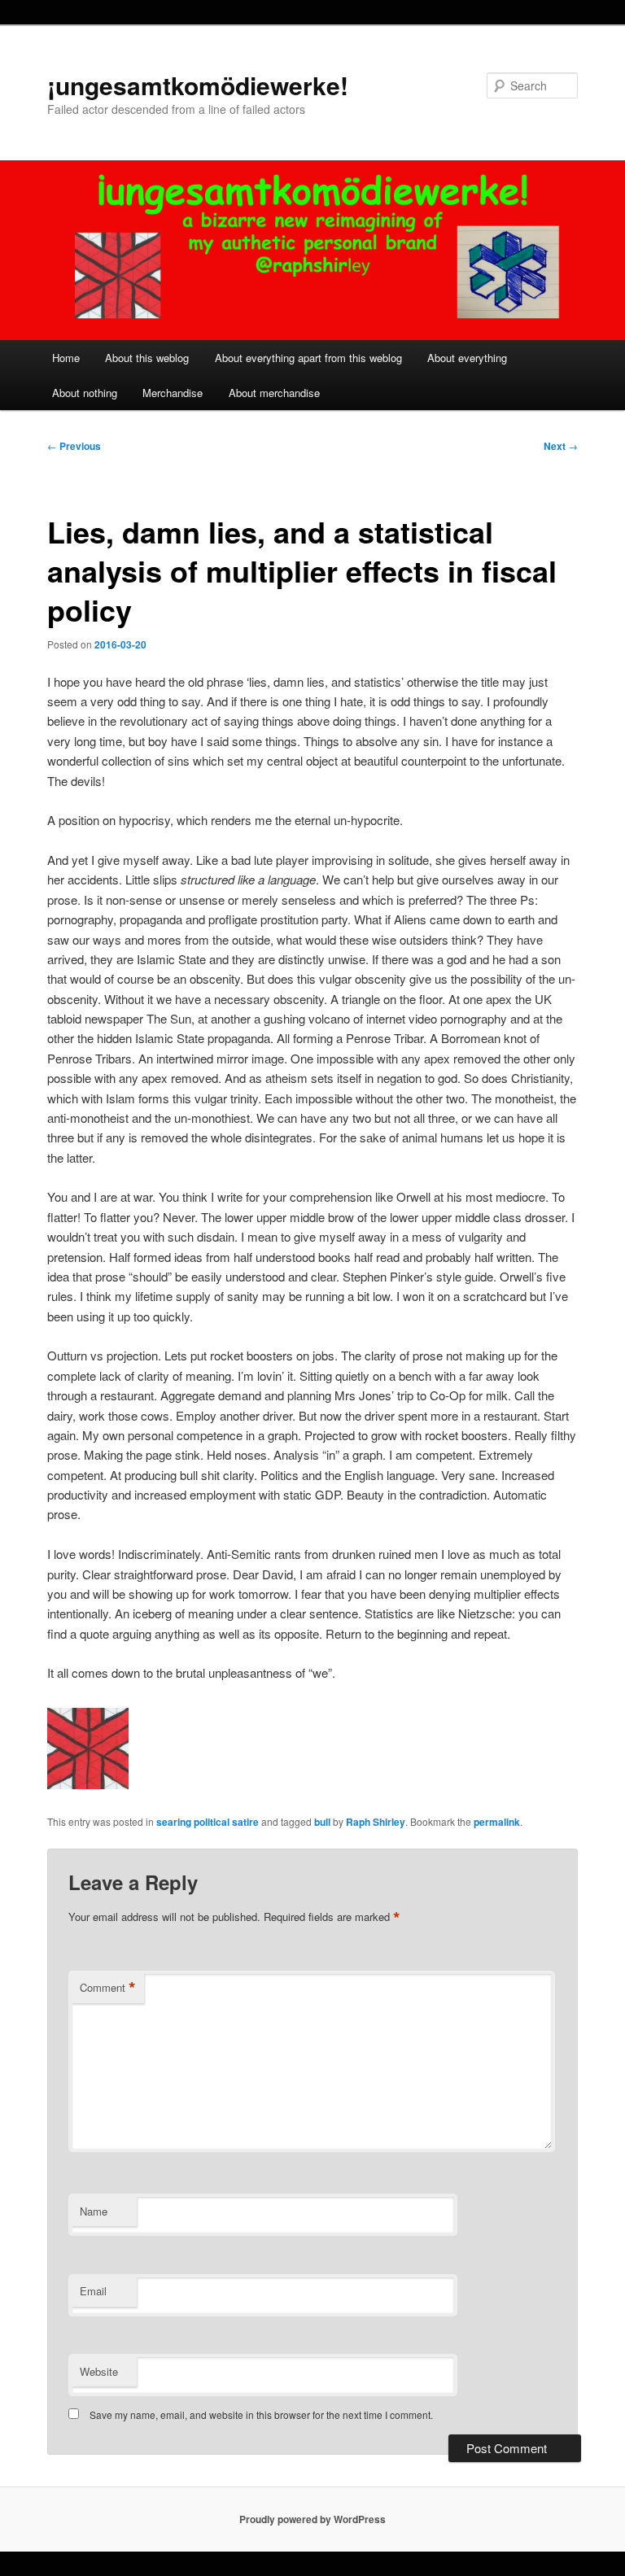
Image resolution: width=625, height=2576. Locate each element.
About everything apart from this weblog (308, 358)
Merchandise (173, 393)
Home (66, 358)
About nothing (85, 393)
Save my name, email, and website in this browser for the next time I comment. (261, 2414)
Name (94, 2211)
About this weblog (147, 358)
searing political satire (208, 1822)
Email (93, 2291)
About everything (467, 358)
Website (99, 2371)
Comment (108, 1988)
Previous (74, 446)
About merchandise (274, 393)
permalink (497, 1822)
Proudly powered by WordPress (312, 2519)
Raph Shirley (376, 1822)
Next (561, 446)
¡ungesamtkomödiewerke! (198, 85)
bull (322, 1822)
